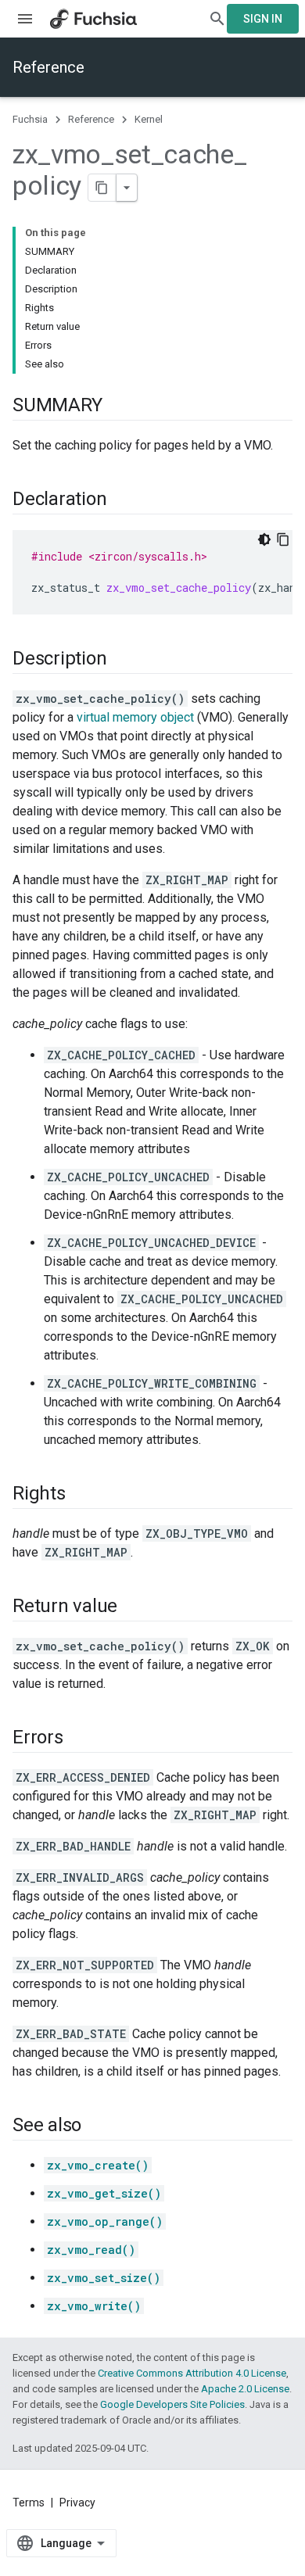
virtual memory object (135, 717)
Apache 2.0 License (245, 2389)
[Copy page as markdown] (102, 188)
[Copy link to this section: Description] (122, 660)
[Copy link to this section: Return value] (133, 1607)
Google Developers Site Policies (172, 2404)
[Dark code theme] (264, 539)
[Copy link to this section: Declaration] (122, 500)
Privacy (77, 2503)
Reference (48, 67)
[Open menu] (25, 19)
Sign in (263, 19)
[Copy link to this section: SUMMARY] (117, 407)
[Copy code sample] (283, 539)
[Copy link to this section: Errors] (79, 1739)
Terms (29, 2503)
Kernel (149, 119)
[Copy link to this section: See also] (97, 2126)
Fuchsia (30, 119)
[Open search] (217, 19)
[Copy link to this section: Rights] (81, 1495)
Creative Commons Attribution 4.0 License (192, 2373)
